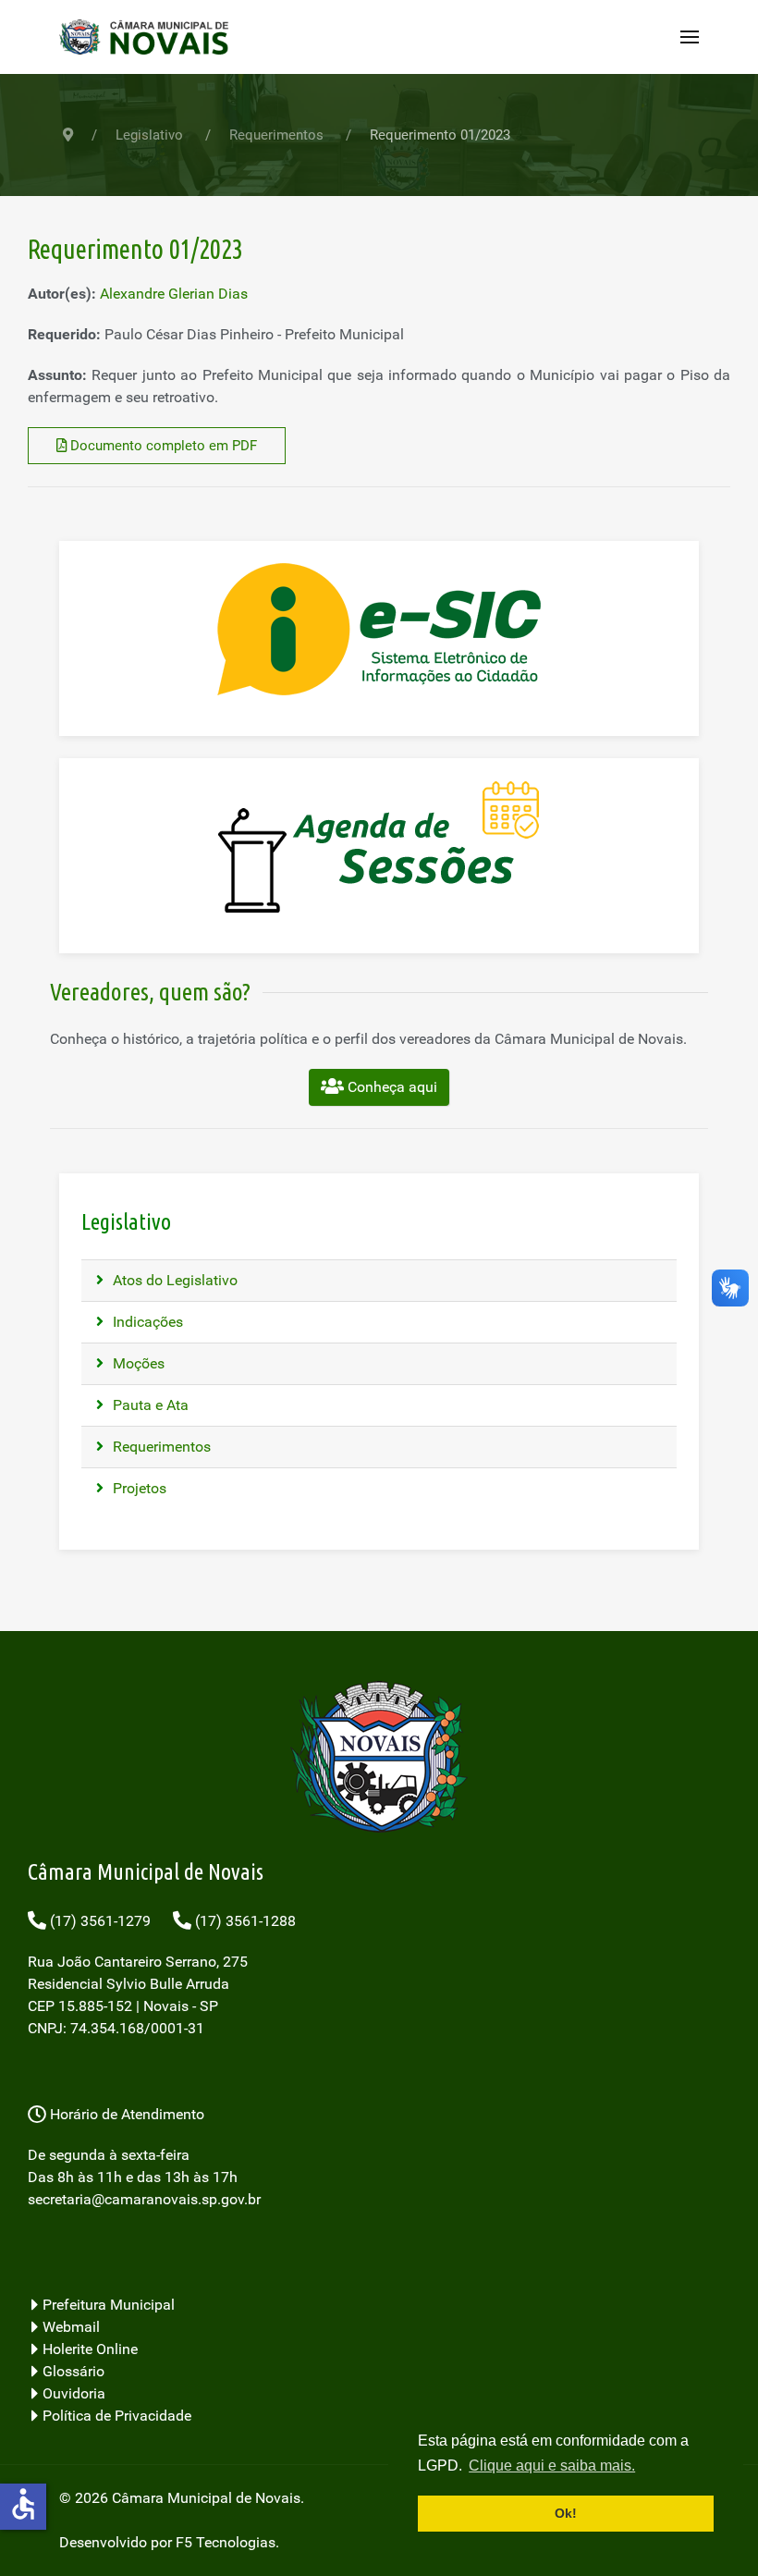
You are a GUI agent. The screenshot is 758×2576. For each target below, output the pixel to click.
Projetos (138, 1488)
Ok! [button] (566, 2513)
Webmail (69, 2327)
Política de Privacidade (115, 2416)
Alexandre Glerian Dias (174, 294)
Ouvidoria (72, 2393)
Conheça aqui (391, 1087)
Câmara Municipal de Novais (206, 2498)
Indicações (146, 1322)
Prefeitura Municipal (107, 2305)
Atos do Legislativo (173, 1280)
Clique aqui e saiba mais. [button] (552, 2466)
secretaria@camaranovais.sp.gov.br (144, 2199)
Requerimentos (160, 1447)
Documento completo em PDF (162, 446)
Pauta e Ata (149, 1405)
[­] (379, 2256)
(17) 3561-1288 (244, 1921)
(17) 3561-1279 (98, 1921)
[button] (690, 37)
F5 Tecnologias (226, 2542)
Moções (137, 1363)
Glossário (72, 2371)
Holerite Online (88, 2349)
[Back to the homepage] (150, 37)
